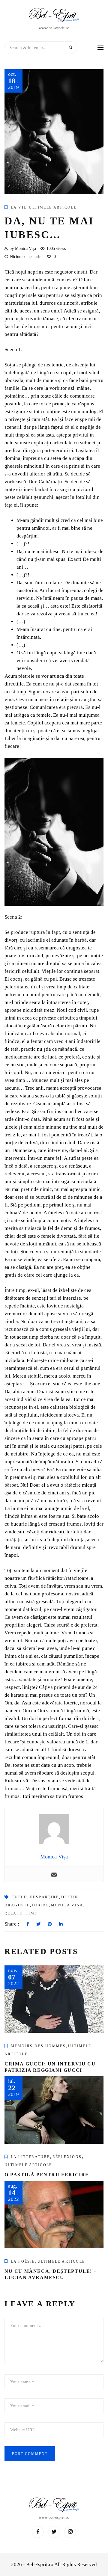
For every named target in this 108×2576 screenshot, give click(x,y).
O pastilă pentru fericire (47, 2175)
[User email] (54, 1874)
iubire (40, 1905)
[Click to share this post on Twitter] (38, 1924)
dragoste (17, 1905)
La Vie (19, 207)
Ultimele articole (53, 207)
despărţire (44, 1897)
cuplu (19, 1897)
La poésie (23, 2261)
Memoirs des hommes (38, 2046)
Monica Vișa (67, 1905)
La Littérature (30, 2157)
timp (32, 1913)
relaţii (14, 1913)
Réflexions (67, 2157)
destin (70, 1897)
